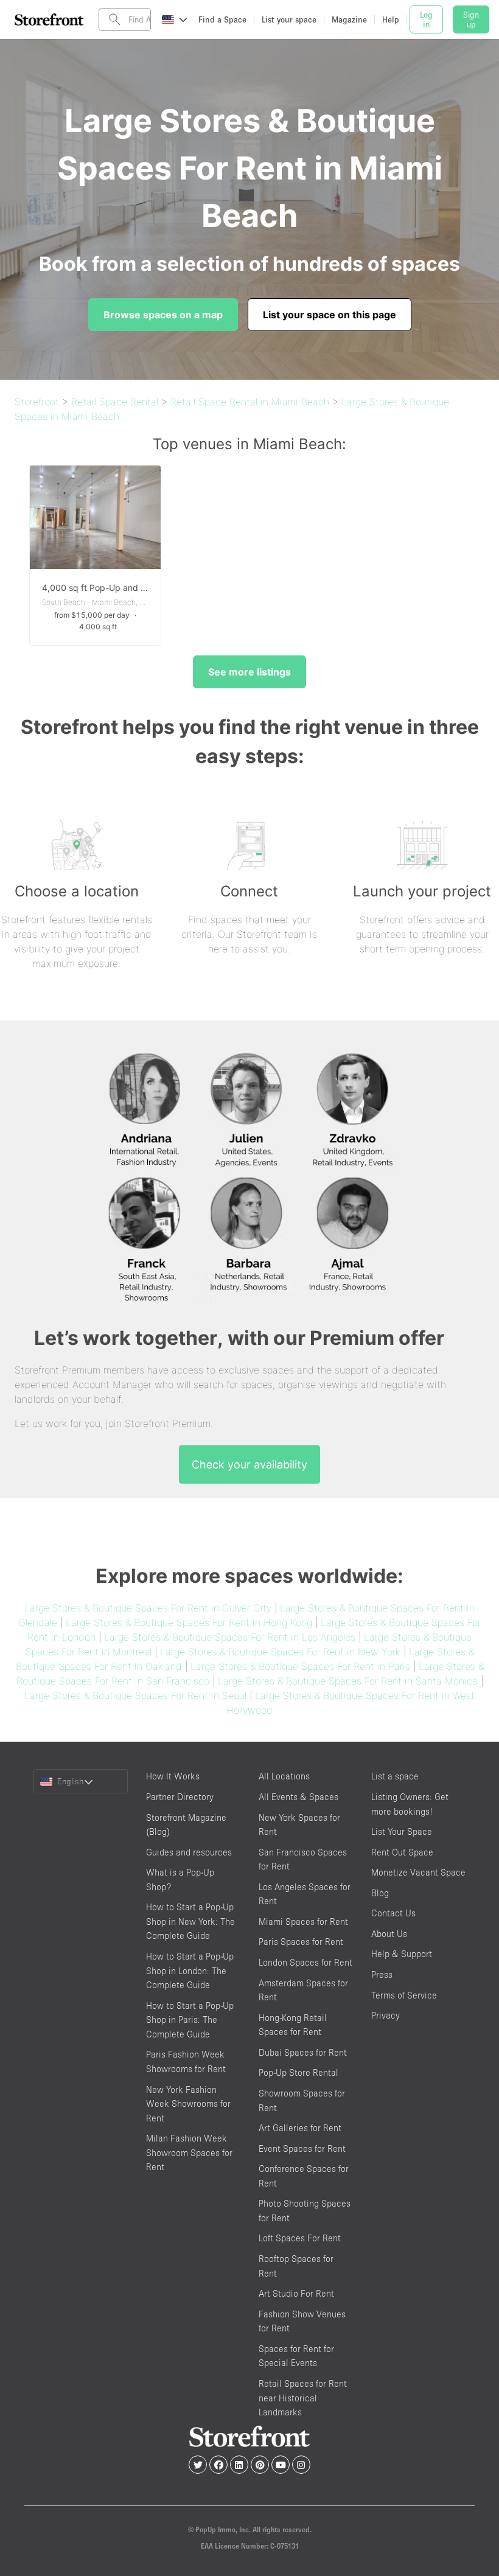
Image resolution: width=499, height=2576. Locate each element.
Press (382, 1974)
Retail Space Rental (115, 402)
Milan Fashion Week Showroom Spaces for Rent (189, 2152)
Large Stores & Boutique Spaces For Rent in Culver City (148, 1608)
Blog (380, 1893)
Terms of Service (404, 1995)
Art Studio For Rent (296, 2293)
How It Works (173, 1776)
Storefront (37, 402)
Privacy (386, 2015)
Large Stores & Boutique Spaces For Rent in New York (280, 1652)
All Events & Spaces (298, 1797)
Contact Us (393, 1913)
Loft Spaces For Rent (300, 2238)
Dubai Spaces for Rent (303, 2052)
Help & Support (402, 1954)
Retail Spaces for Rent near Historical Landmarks (303, 2398)
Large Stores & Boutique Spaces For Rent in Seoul (135, 1695)
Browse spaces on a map (163, 315)
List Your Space (402, 1831)
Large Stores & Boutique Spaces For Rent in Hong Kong (189, 1622)
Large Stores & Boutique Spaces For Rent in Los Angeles (230, 1637)
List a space (395, 1776)
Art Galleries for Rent (300, 2128)
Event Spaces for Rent (302, 2148)
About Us (389, 1934)
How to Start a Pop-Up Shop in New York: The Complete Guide (190, 1921)
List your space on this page (330, 315)
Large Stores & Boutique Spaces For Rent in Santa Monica (348, 1681)
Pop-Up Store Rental (298, 2072)
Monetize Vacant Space (418, 1872)
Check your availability (249, 1464)
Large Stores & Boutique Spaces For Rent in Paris (300, 1666)
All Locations (284, 1776)
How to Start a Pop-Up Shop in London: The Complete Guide (190, 1970)
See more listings (249, 672)
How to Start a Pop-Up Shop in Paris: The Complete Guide (190, 2020)
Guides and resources (189, 1852)
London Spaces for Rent (305, 1962)
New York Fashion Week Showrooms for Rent (188, 2104)
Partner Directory (180, 1797)
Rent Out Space (402, 1852)
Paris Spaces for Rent (301, 1942)
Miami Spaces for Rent (303, 1922)
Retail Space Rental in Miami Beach (250, 402)
